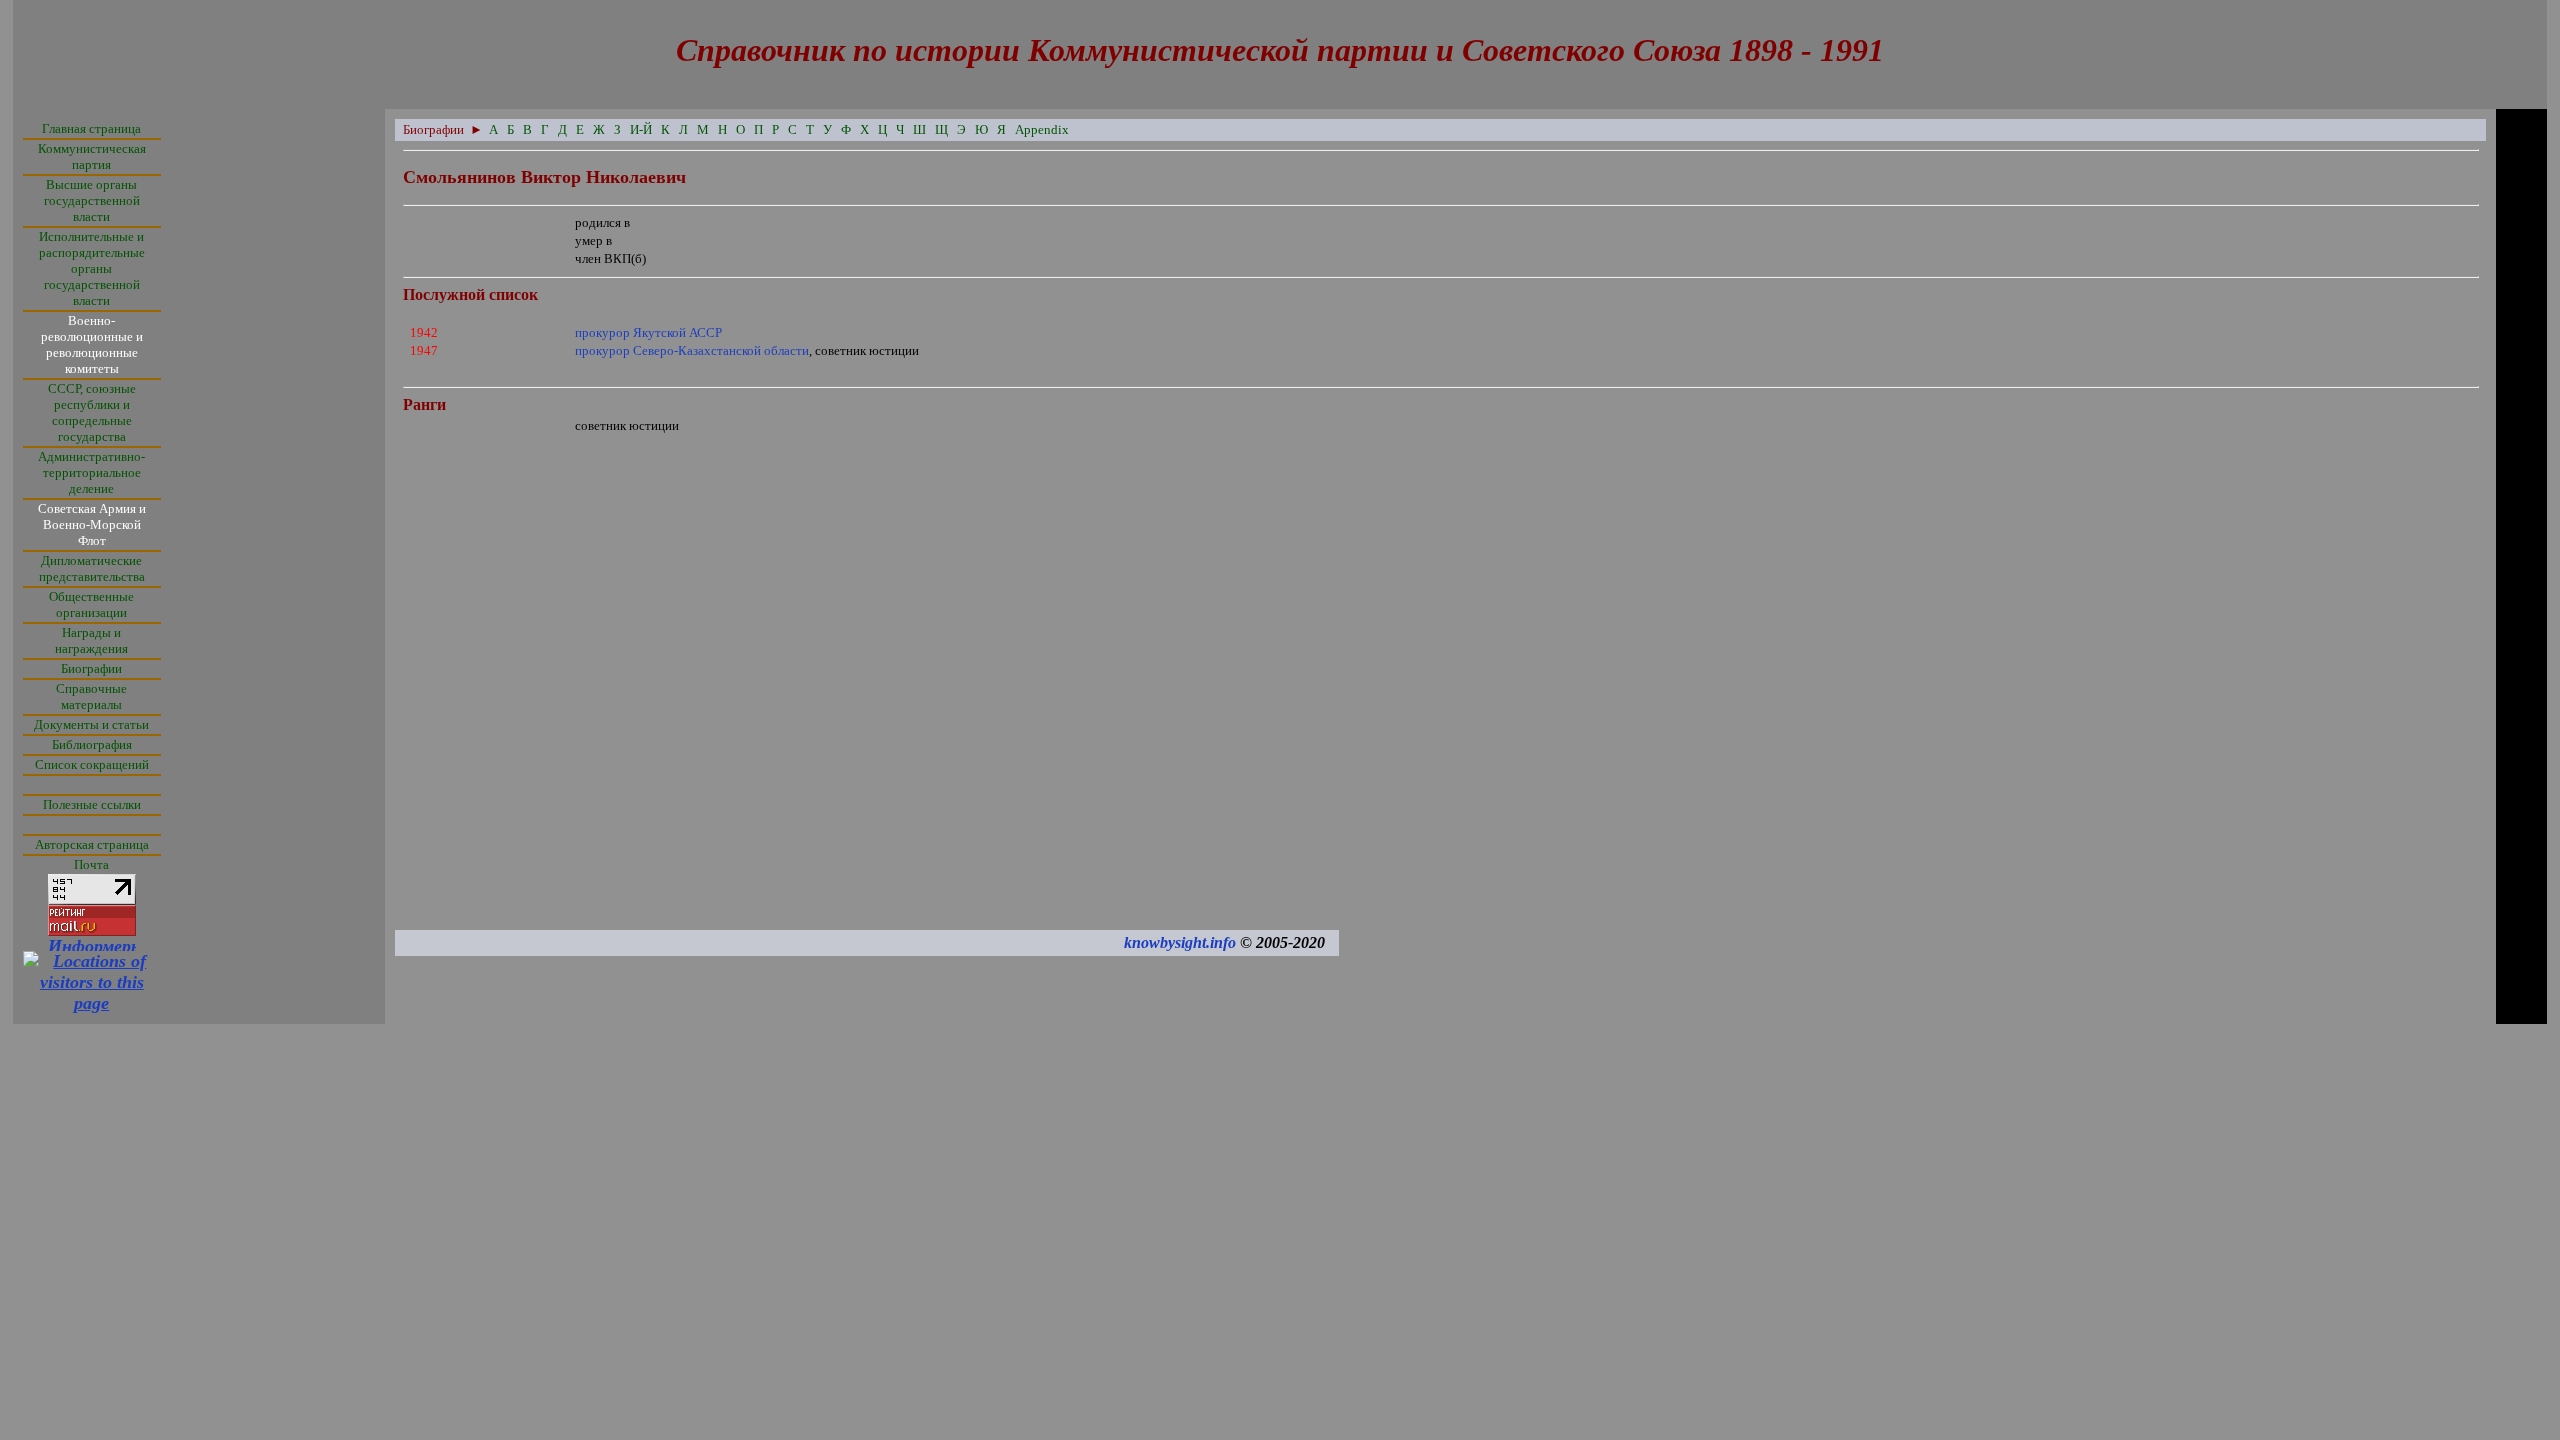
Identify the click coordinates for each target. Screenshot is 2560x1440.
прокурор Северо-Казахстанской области (692, 350)
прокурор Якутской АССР (648, 332)
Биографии (91, 668)
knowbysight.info (1180, 942)
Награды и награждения (91, 640)
